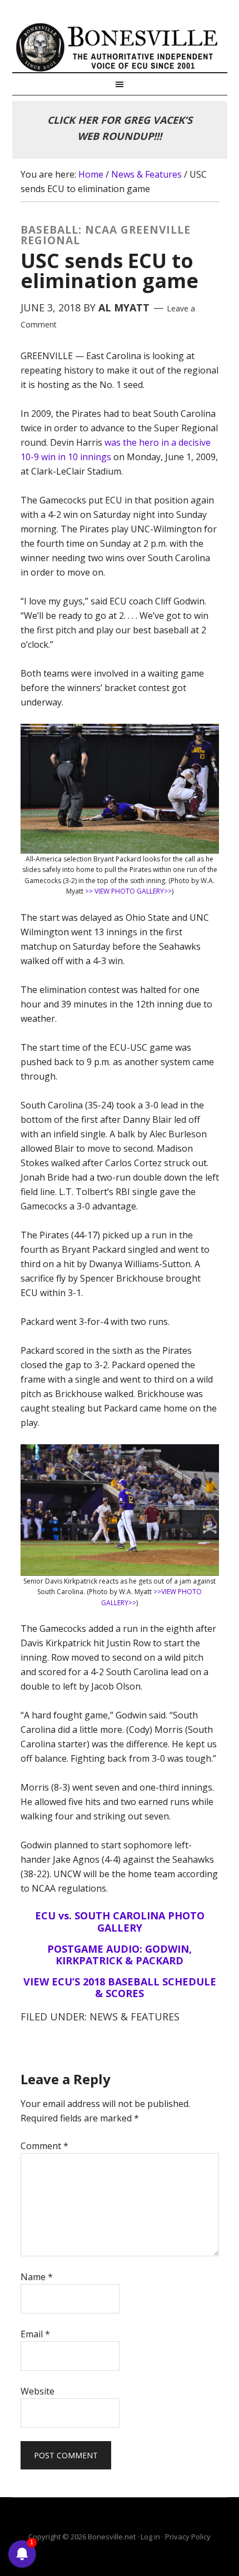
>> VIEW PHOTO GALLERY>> (128, 891)
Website (38, 2391)
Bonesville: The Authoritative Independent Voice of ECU (120, 47)
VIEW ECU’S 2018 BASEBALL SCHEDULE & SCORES (120, 1988)
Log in (150, 2537)
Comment (44, 2146)
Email (35, 2334)
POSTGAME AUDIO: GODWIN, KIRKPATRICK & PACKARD (120, 1955)
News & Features (135, 2017)
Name (37, 2277)
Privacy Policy (188, 2537)
